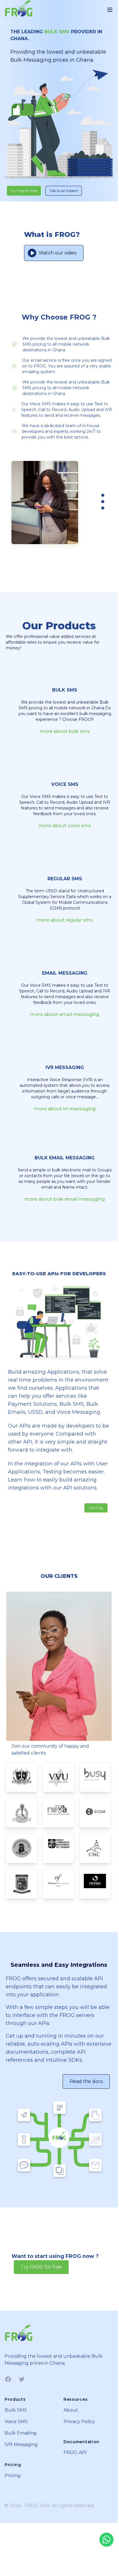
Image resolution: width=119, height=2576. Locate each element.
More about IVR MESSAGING (65, 1109)
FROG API (75, 2453)
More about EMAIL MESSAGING (65, 1014)
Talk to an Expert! (64, 191)
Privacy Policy (79, 2422)
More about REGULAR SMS (65, 920)
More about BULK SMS (65, 731)
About (71, 2410)
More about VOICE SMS (65, 826)
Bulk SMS (16, 2410)
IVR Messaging (21, 2444)
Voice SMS (16, 2422)
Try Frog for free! (24, 191)
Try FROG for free (41, 2267)
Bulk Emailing (21, 2433)
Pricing (13, 2475)
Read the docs (86, 2081)
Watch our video (58, 253)
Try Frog (96, 1508)
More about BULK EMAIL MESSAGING (65, 1199)
